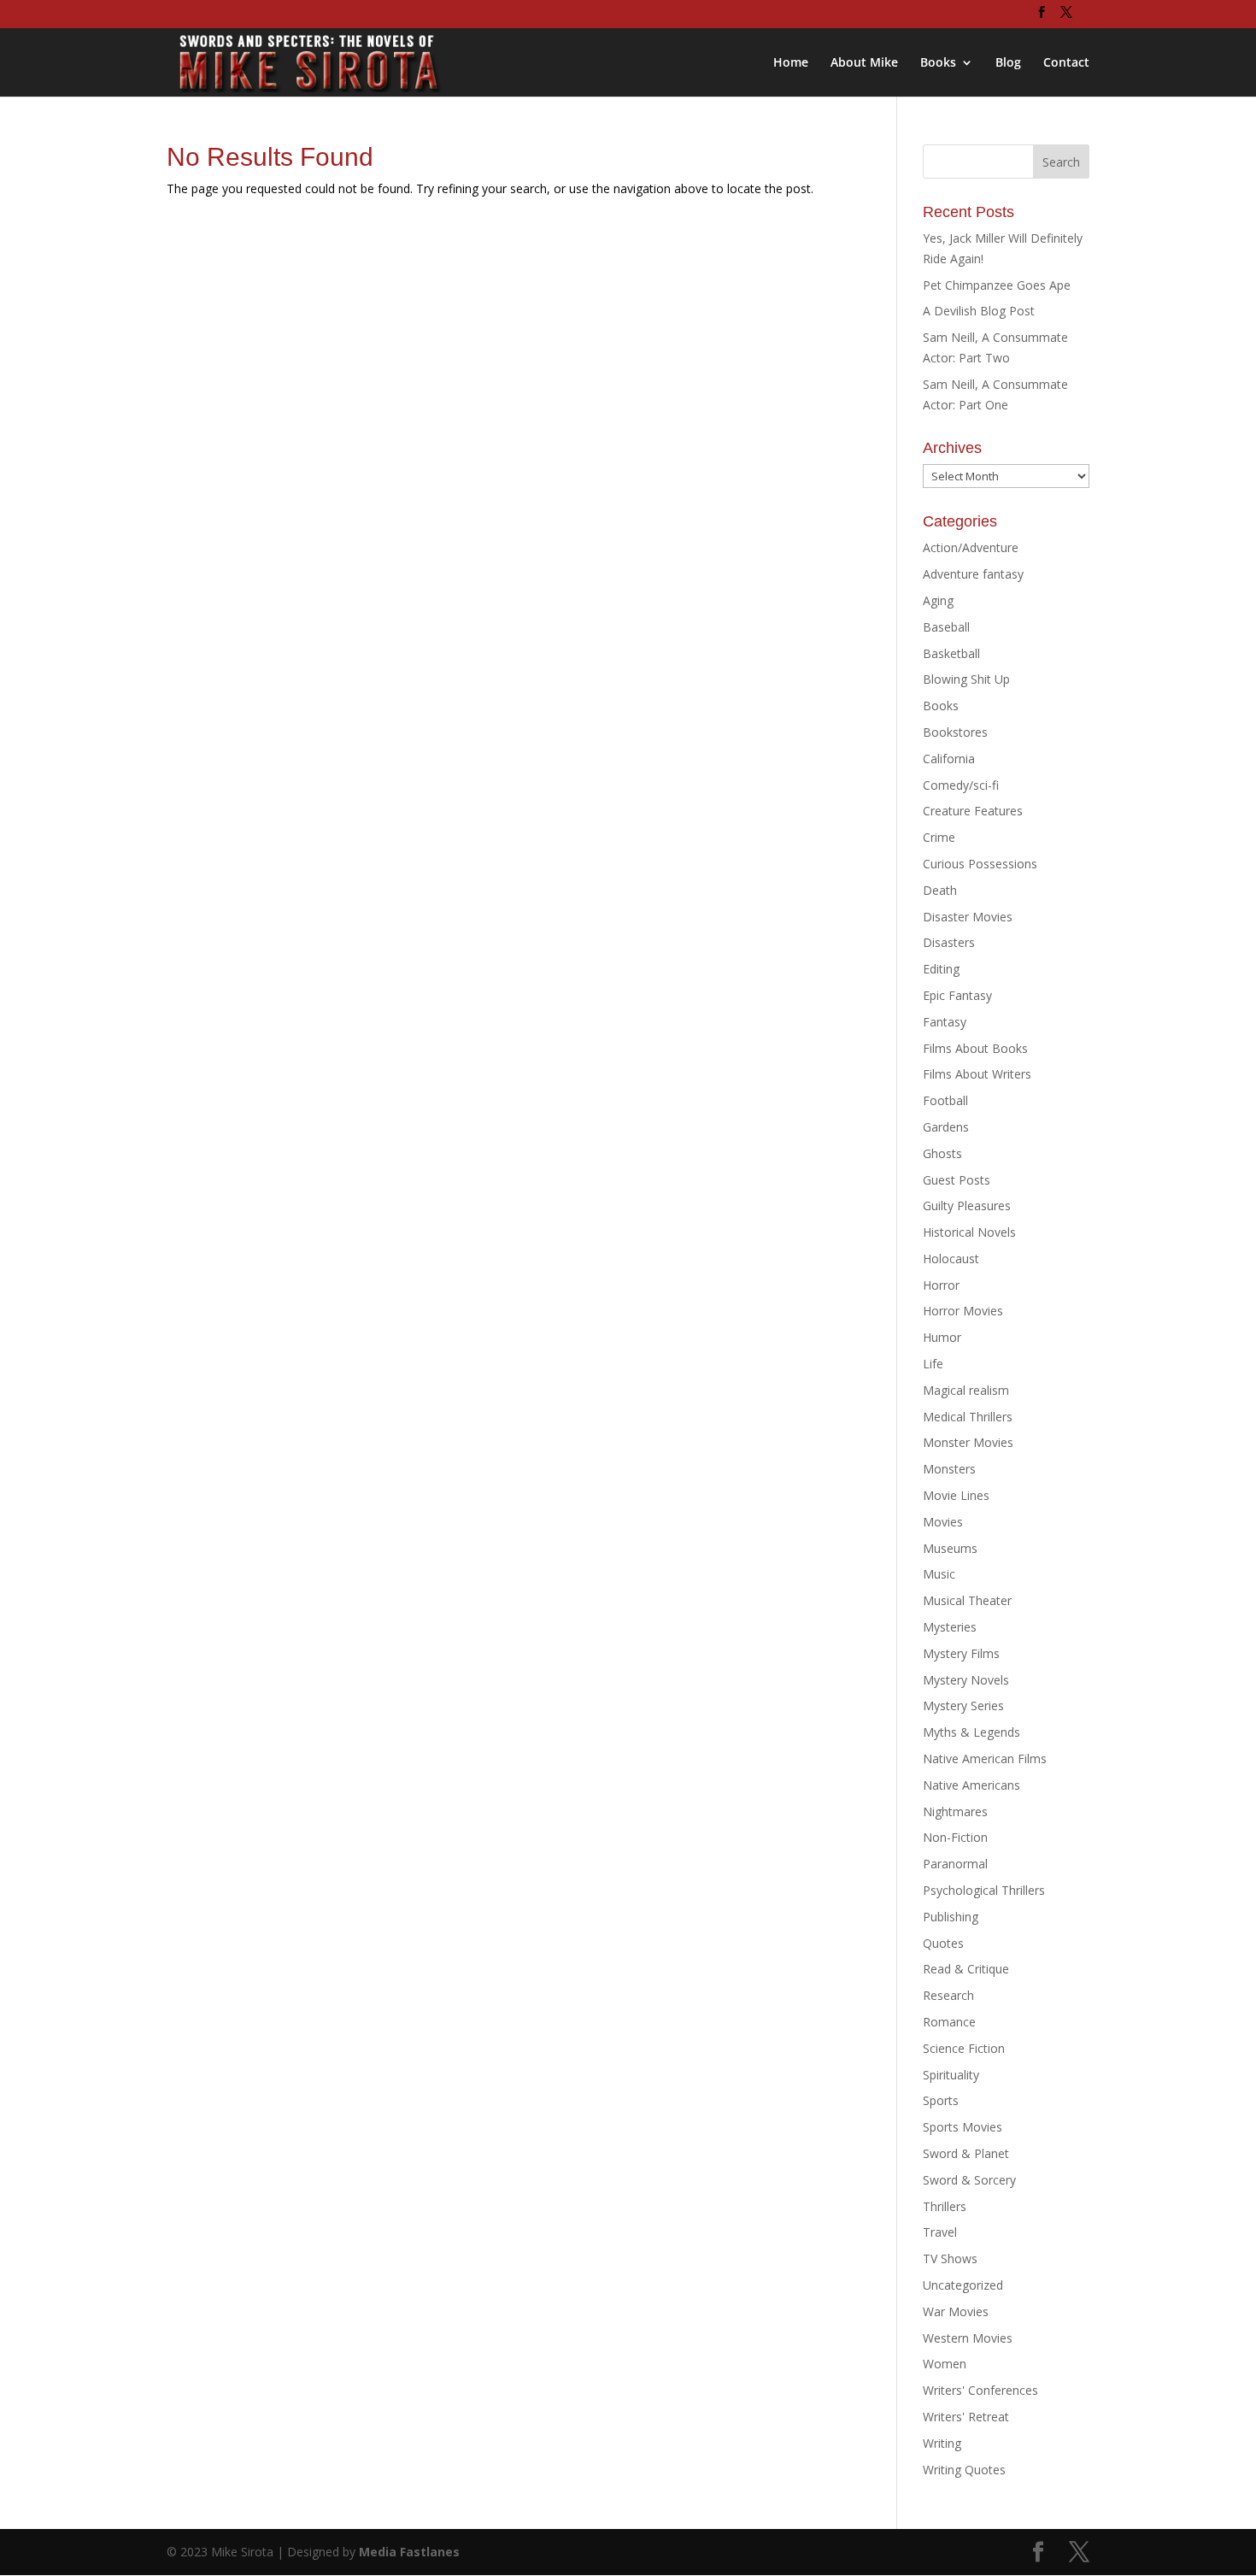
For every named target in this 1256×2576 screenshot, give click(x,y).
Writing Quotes (964, 2470)
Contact (1066, 63)
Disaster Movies (968, 917)
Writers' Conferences (980, 2390)
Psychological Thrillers (984, 1890)
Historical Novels (969, 1232)
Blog (1008, 63)
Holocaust (951, 1259)
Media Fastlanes (409, 2552)
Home (791, 63)
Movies (943, 1522)
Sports (941, 2100)
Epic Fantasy (957, 995)
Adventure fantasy (973, 574)
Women (945, 2364)
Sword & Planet (966, 2153)
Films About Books (975, 1048)
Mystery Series (963, 1706)
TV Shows (950, 2258)
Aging (938, 600)
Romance (949, 2022)
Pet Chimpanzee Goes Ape (997, 285)
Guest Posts (957, 1180)
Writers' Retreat (966, 2417)
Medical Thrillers (968, 1417)
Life (933, 1364)
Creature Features (973, 811)
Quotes (943, 1943)
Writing (942, 2443)
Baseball (946, 627)
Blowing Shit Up (966, 679)
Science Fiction (964, 2048)
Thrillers (945, 2206)
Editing (941, 969)
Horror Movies (963, 1311)
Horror (941, 1285)
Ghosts (942, 1153)
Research (948, 1995)
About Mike (864, 63)
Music (939, 1574)
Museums (950, 1548)
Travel (940, 2232)
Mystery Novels (966, 1680)
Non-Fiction (955, 1837)
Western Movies (968, 2338)
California (949, 759)
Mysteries (950, 1627)
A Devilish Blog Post (979, 311)
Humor (942, 1337)
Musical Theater (967, 1600)
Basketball (951, 653)
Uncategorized (963, 2285)
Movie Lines (956, 1495)
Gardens (946, 1127)
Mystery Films (961, 1653)
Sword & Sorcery (969, 2180)
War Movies (956, 2311)
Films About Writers (977, 1074)
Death (940, 890)
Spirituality (951, 2075)
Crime (939, 837)
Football (945, 1100)
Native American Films (985, 1759)
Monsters (949, 1469)
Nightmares (955, 1811)
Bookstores (955, 732)
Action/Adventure (971, 547)
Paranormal (955, 1864)
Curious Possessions (980, 864)
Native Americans (971, 1785)
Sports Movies (963, 2127)
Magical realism (966, 1390)
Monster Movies (968, 1442)
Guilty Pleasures (967, 1206)
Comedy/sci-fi (961, 785)
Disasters (949, 942)
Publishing (951, 1917)
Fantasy (945, 1022)
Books (938, 63)
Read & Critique (966, 1969)
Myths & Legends (971, 1732)
